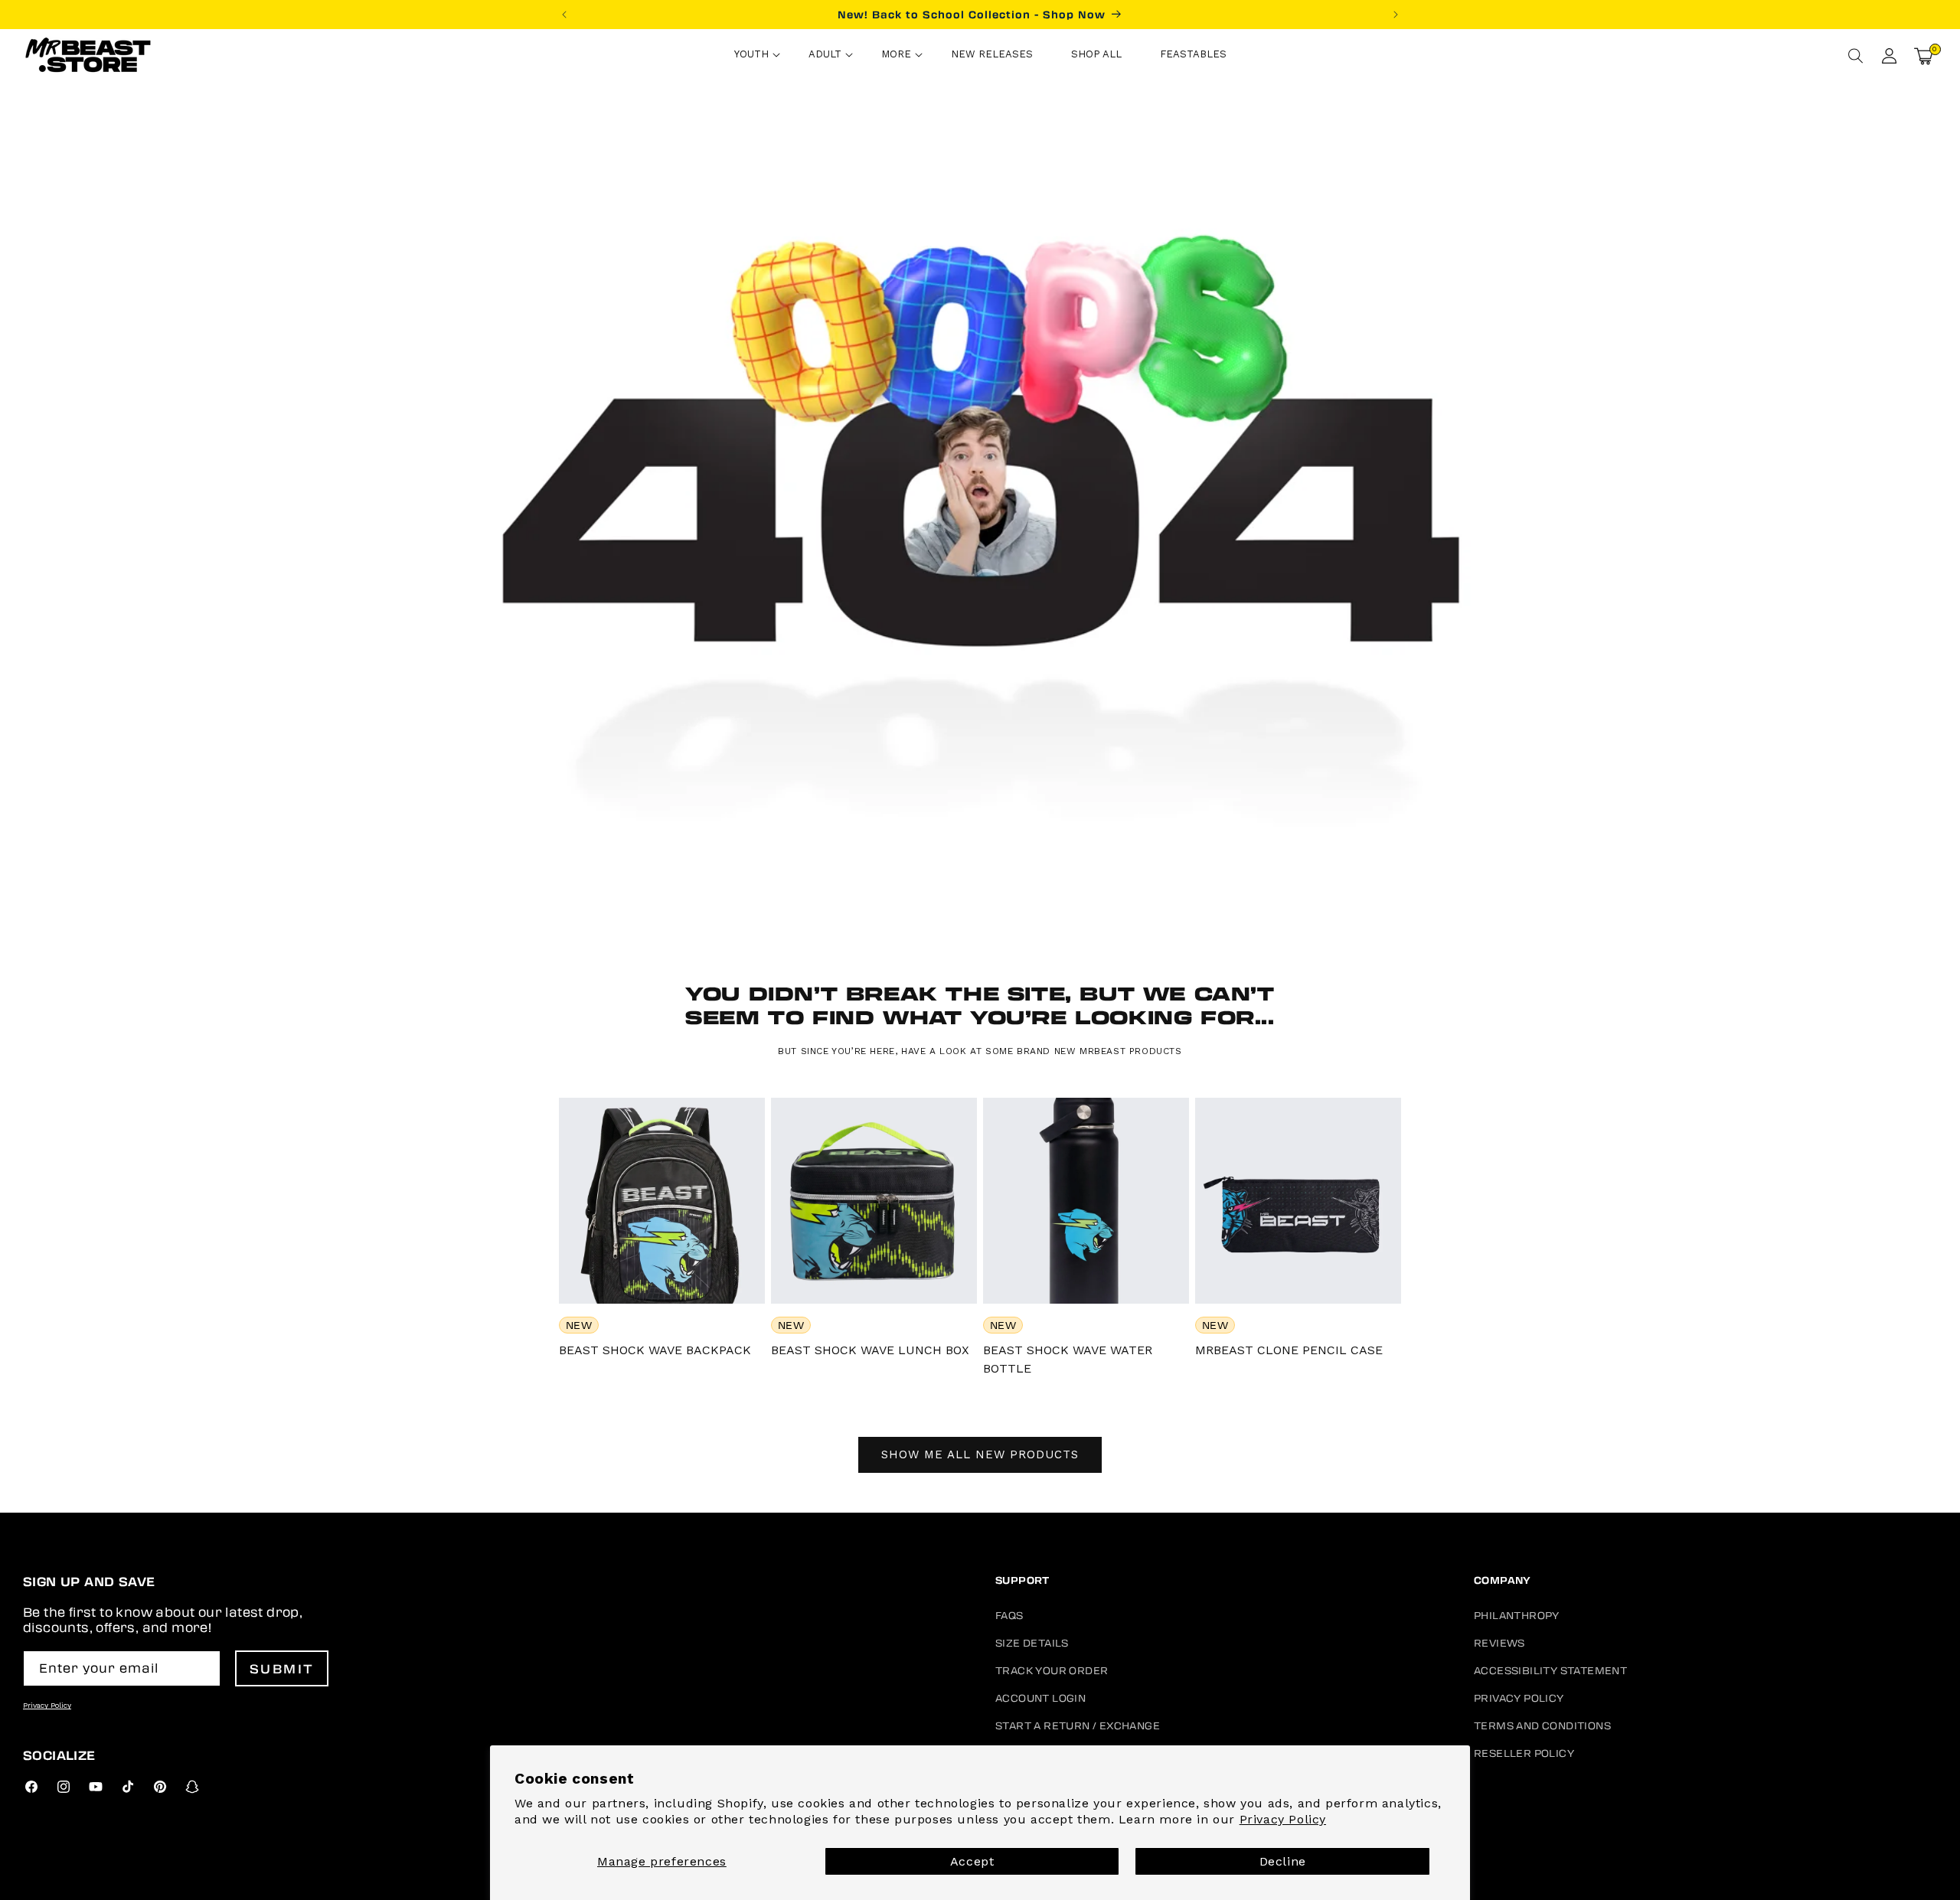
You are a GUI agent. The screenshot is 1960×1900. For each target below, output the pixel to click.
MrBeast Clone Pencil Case (1289, 1350)
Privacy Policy (1283, 1819)
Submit (282, 1668)
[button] (752, 56)
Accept (972, 1861)
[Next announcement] (1396, 15)
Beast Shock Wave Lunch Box (870, 1350)
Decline (1283, 1861)
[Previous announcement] (564, 15)
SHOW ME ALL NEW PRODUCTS (980, 1454)
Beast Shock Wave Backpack (655, 1350)
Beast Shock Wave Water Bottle (1068, 1359)
